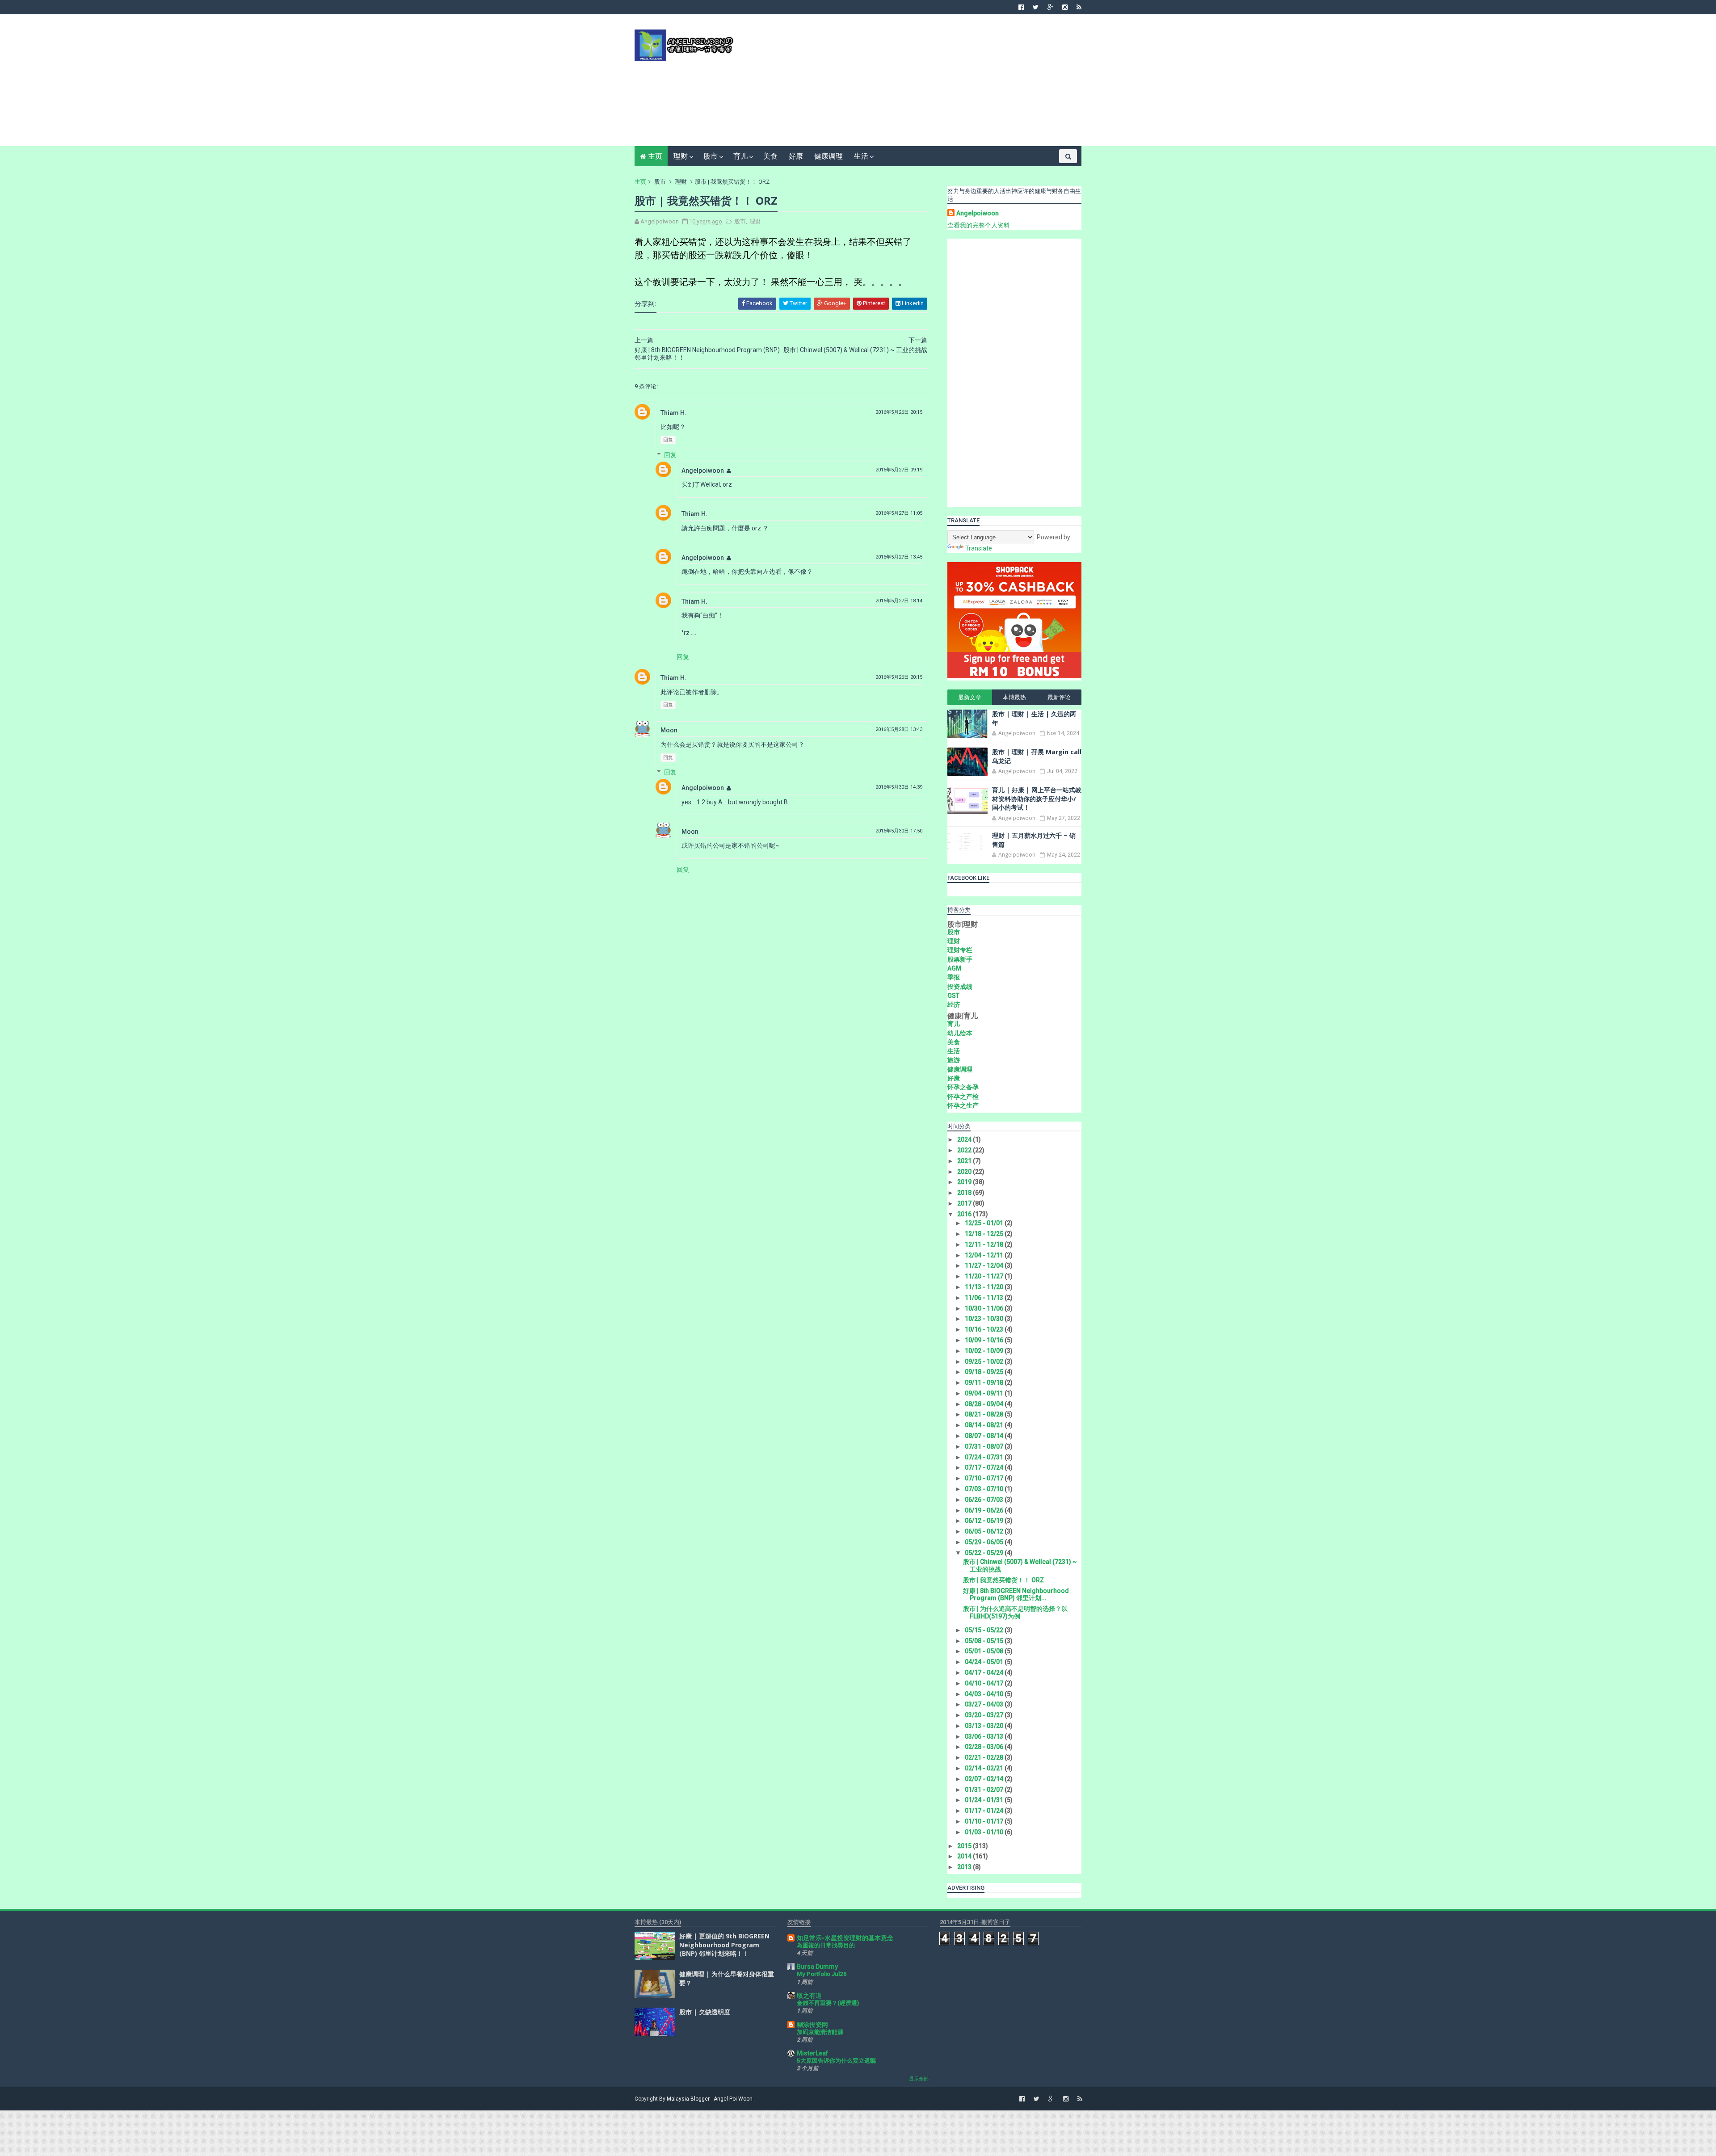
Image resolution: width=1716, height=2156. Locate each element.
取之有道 (809, 1996)
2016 (965, 1214)
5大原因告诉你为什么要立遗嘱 (836, 2061)
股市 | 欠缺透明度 (705, 2012)
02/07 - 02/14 (985, 1779)
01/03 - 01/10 (985, 1832)
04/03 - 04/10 (985, 1694)
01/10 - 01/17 (985, 1821)
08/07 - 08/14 (985, 1436)
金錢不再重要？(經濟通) (828, 2003)
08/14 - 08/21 (985, 1425)
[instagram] (1065, 7)
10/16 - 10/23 (985, 1329)
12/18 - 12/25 (985, 1234)
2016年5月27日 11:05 (899, 513)
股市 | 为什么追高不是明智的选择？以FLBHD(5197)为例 (1015, 1612)
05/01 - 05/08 (985, 1651)
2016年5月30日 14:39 (899, 787)
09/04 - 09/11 (985, 1393)
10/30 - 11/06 (985, 1308)
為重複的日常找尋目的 (826, 1945)
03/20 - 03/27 (985, 1715)
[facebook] (1021, 7)
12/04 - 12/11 (985, 1255)
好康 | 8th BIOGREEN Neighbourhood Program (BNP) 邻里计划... (1016, 1595)
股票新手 (960, 959)
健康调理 (829, 156)
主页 (655, 156)
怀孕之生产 (963, 1105)
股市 (711, 156)
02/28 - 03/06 (985, 1747)
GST (953, 996)
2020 (965, 1172)
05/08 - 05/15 (985, 1641)
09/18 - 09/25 (985, 1372)
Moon (669, 730)
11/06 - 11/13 (985, 1298)
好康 (796, 156)
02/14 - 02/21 (985, 1768)
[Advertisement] (919, 84)
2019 (965, 1182)
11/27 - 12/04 (985, 1265)
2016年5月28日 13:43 (899, 729)
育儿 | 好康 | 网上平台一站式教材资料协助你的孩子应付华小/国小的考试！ (1037, 799)
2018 (965, 1193)
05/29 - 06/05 (985, 1542)
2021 (965, 1161)
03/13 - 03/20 (985, 1726)
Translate (979, 548)
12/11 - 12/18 (985, 1244)
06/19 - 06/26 (985, 1510)
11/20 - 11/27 (985, 1276)
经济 (954, 1004)
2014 (965, 1856)
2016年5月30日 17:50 (899, 831)
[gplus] (1050, 7)
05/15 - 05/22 (985, 1630)
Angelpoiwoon (703, 471)
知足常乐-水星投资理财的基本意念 (845, 1938)
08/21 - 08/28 (985, 1414)
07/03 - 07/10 (985, 1489)
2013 (965, 1867)
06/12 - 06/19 (985, 1521)
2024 (965, 1139)
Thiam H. (673, 413)
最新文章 (970, 697)
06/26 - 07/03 (985, 1500)
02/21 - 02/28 (985, 1757)
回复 (668, 440)
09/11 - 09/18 (985, 1383)
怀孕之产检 (963, 1097)
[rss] (1079, 7)
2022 (965, 1150)
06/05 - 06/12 (985, 1531)
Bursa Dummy (817, 1967)
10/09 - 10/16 (985, 1340)
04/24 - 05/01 (985, 1662)
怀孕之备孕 (963, 1087)
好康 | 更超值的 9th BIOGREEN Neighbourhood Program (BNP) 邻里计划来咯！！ (724, 1945)
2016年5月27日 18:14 (899, 601)
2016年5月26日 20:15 (899, 412)
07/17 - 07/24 (985, 1467)
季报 (954, 977)
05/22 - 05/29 (985, 1553)
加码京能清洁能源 (820, 2032)
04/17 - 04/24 (985, 1673)
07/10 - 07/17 (985, 1478)
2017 (965, 1203)
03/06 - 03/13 (985, 1736)
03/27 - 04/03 (985, 1704)
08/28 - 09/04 (985, 1404)
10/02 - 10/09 (985, 1351)
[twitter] (1036, 7)
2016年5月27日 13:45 (899, 557)
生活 (861, 156)
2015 (965, 1846)
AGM (954, 968)
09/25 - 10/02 (985, 1362)
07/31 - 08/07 (985, 1446)
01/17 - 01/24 (985, 1811)
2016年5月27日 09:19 (899, 470)
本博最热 (1014, 697)
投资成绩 (960, 987)
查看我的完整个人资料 (979, 225)
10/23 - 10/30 (985, 1319)
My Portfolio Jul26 (822, 1974)
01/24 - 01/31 (985, 1800)
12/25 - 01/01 (985, 1223)
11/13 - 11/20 (985, 1287)
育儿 (740, 156)
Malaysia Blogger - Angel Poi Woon (710, 2099)
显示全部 (919, 2079)
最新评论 (1059, 697)
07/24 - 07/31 (985, 1457)
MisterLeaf (812, 2053)
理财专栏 (960, 950)
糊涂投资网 (812, 2025)
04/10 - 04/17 (985, 1683)
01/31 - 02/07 (985, 1790)
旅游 (954, 1060)
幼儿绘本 (960, 1033)
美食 (770, 156)
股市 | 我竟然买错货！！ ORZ (1003, 1580)
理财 (681, 156)
